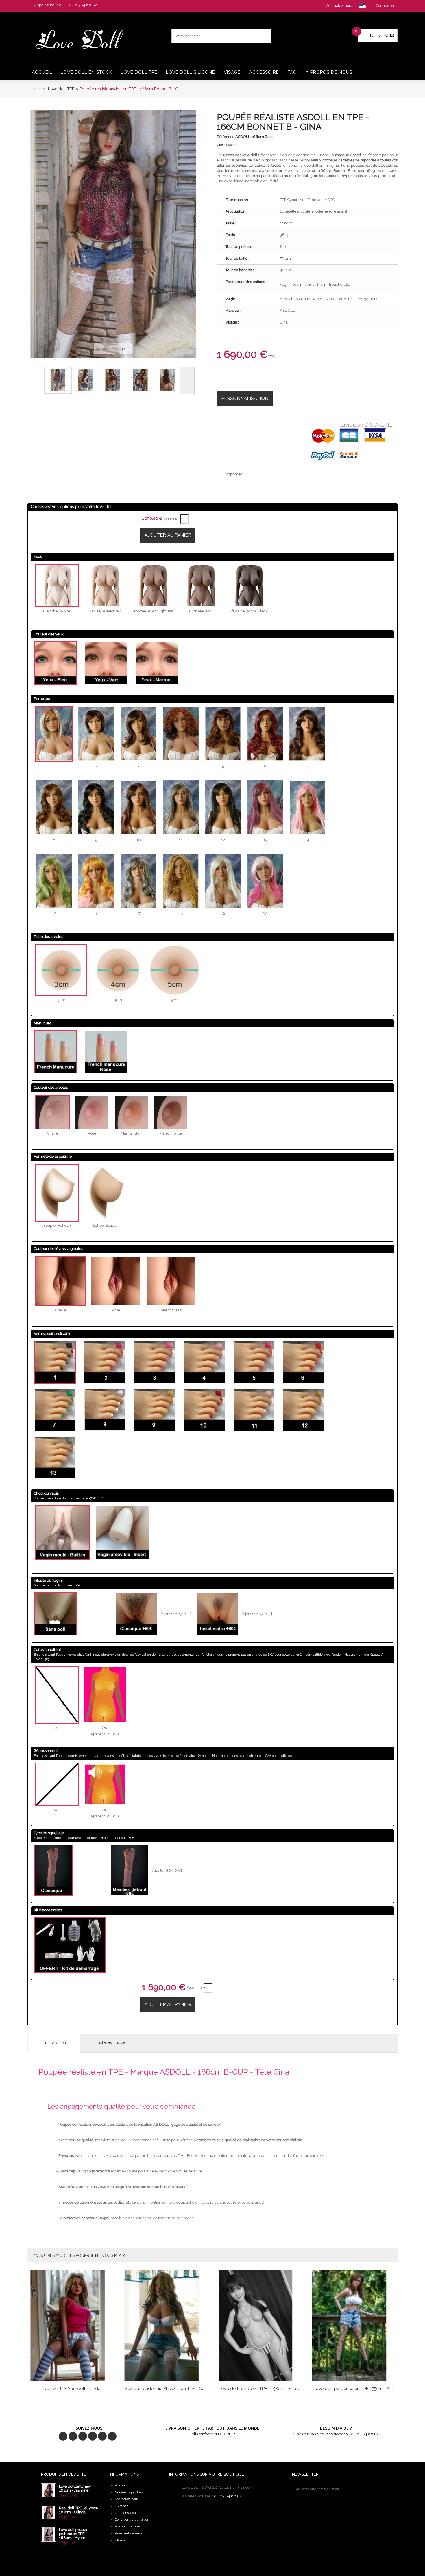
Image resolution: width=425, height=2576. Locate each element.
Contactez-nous (127, 2499)
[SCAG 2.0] (83, 40)
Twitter (73, 2436)
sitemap (121, 2540)
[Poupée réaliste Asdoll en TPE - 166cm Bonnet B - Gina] (58, 380)
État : (221, 145)
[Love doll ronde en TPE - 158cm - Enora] (260, 2325)
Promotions (123, 2485)
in (112, 2436)
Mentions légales (127, 2513)
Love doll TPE (139, 72)
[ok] (346, 2489)
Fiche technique (111, 2042)
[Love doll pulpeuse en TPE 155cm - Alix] (354, 2325)
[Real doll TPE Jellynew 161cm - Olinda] (49, 2512)
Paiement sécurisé (129, 2533)
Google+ (93, 2436)
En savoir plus (57, 2043)
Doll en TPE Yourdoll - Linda (72, 2389)
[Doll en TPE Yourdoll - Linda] (72, 2325)
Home (34, 89)
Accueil (42, 72)
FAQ (292, 72)
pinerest (83, 2436)
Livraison (122, 2506)
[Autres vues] (37, 380)
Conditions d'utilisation (132, 2520)
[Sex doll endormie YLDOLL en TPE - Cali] (166, 2325)
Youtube (102, 2436)
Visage (232, 72)
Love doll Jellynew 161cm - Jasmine (75, 2488)
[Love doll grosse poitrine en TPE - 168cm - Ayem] (49, 2534)
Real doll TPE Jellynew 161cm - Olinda (79, 2510)
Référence (226, 137)
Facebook (63, 2436)
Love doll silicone (191, 72)
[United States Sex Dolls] (363, 6)
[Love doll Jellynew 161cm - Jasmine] (49, 2491)
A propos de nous (329, 72)
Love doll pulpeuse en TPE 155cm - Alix (354, 2389)
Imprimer (234, 474)
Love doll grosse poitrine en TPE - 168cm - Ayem (73, 2534)
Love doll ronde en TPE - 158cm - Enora (260, 2389)
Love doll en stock (86, 72)
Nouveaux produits (129, 2492)
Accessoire (264, 72)
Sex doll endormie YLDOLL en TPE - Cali (166, 2389)
